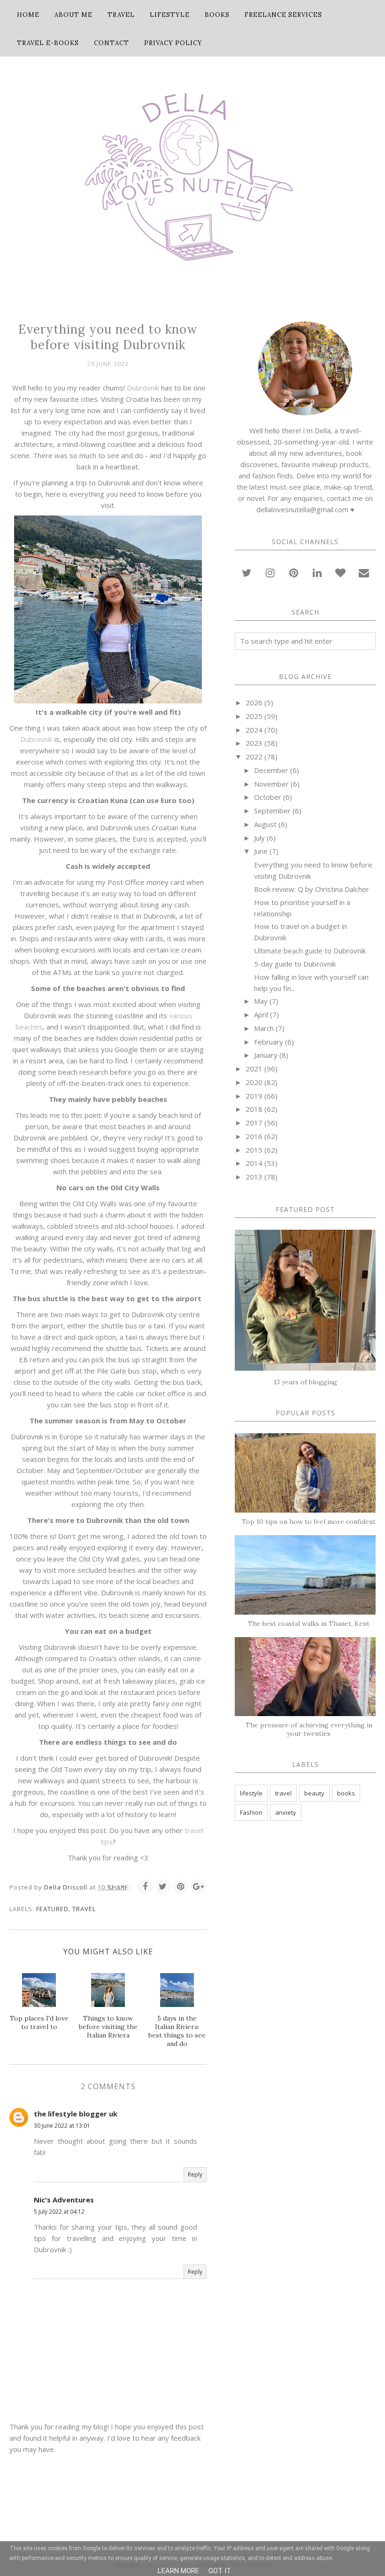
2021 (254, 1069)
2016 (254, 1136)
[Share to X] (163, 1887)
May (261, 1001)
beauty (314, 1793)
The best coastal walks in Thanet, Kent (309, 1624)
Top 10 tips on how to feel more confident (309, 1522)
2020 (254, 1082)
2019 (254, 1096)
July (259, 838)
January (266, 1055)
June (261, 851)
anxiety (286, 1812)
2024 (254, 730)
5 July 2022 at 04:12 (59, 2212)
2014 (254, 1163)
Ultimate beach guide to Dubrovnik (310, 951)
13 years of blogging (305, 1382)
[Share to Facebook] (145, 1887)
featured (52, 1909)
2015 (254, 1150)
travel (84, 1909)
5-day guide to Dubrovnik (295, 964)
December (271, 770)
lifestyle (251, 1793)
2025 (254, 716)
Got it (220, 2571)
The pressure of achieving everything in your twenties (309, 1729)
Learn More (178, 2571)
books (346, 1793)
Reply (195, 2174)
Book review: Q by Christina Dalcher (312, 889)
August (265, 824)
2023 (254, 743)
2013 (254, 1177)
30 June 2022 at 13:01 (62, 2126)
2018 (254, 1109)
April (261, 1015)
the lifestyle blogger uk (76, 2114)
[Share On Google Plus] (199, 1887)
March (264, 1028)
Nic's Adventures (64, 2200)
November (271, 784)
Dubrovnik (144, 388)
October (268, 797)
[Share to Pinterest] (181, 1887)
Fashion (251, 1812)
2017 (254, 1123)
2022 (254, 757)
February (269, 1042)
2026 (254, 703)
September (272, 811)
